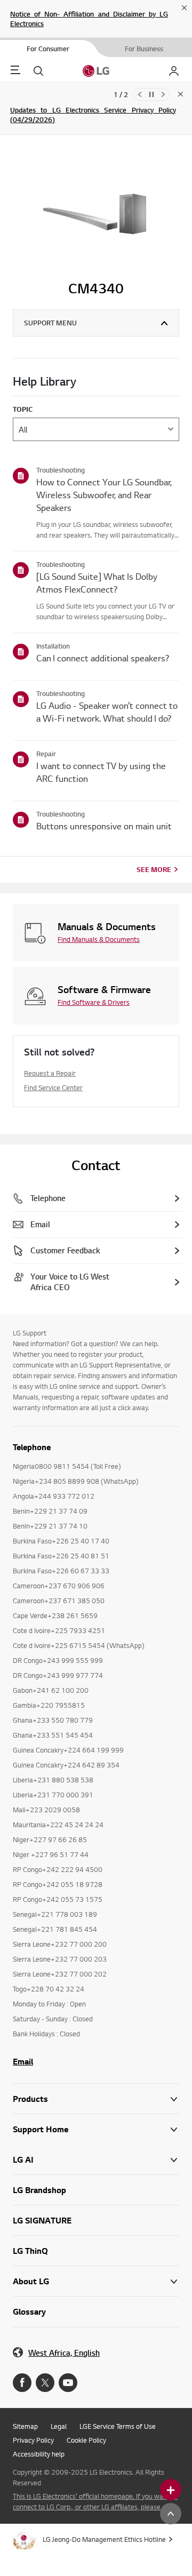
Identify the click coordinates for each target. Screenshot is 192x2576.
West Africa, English (64, 2353)
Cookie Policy (86, 2440)
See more (154, 869)
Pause (151, 94)
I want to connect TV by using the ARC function (101, 772)
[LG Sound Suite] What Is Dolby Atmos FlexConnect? (97, 583)
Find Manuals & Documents (99, 939)
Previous (140, 94)
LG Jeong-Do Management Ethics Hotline (104, 2539)
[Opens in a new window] (22, 2383)
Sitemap (25, 2426)
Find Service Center (53, 1087)
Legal (59, 2426)
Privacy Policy (33, 2440)
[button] (96, 2129)
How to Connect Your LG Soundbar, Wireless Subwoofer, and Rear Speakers (104, 495)
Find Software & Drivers (94, 1002)
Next (163, 94)
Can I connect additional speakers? (103, 658)
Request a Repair (50, 1073)
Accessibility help (39, 2454)
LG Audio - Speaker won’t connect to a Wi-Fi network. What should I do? (107, 712)
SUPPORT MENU (50, 323)
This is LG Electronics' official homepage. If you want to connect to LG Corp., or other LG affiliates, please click (95, 2501)
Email (23, 2061)
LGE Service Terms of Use (118, 2426)
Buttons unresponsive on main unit (104, 826)
